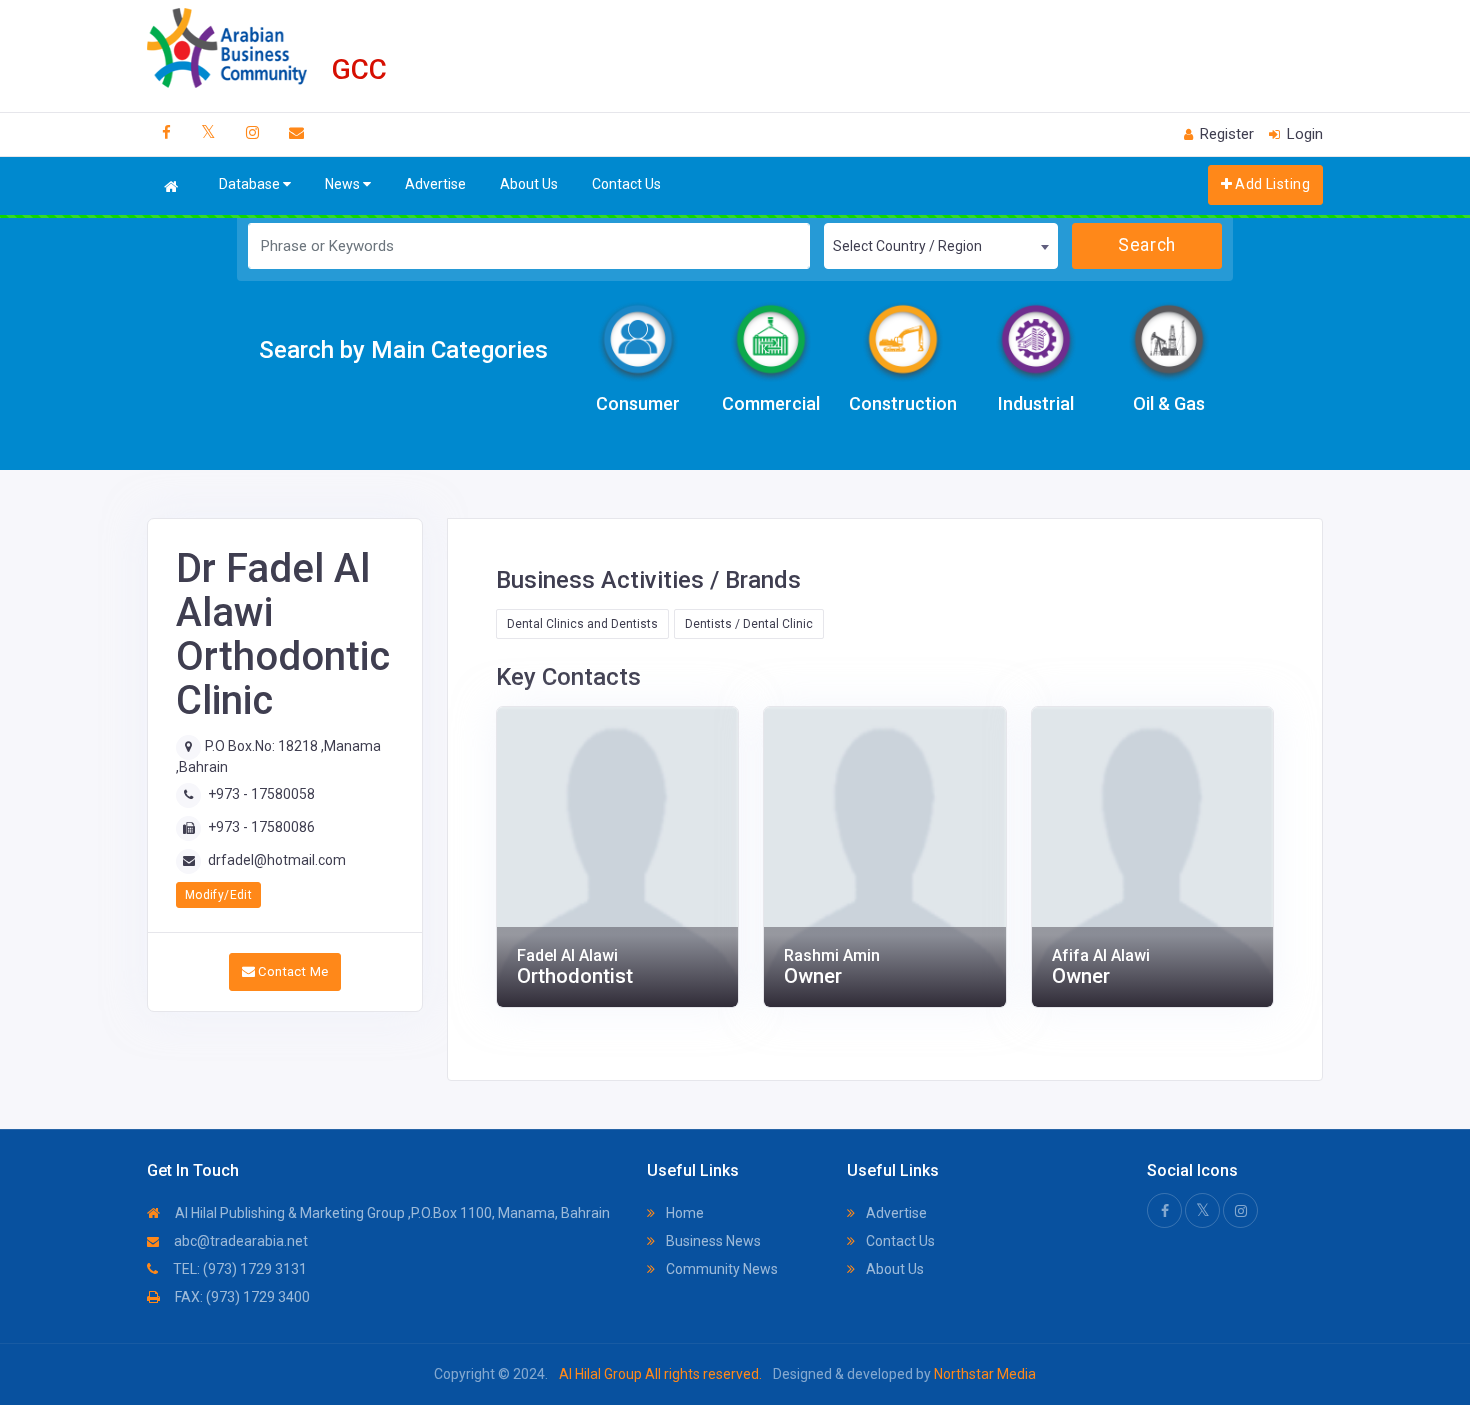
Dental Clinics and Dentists (582, 624)
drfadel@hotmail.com (277, 860)
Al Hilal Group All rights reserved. (660, 1374)
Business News (712, 1241)
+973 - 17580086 (261, 827)
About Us (529, 184)
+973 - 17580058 (261, 794)
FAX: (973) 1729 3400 (241, 1297)
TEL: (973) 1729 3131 (238, 1269)
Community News (720, 1269)
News (344, 184)
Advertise (435, 184)
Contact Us (626, 184)
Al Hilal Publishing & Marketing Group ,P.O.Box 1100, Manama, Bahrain (391, 1213)
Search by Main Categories (403, 350)
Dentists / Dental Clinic (749, 624)
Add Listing (1271, 184)
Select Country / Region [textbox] (907, 246)
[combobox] (940, 246)
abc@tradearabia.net (239, 1241)
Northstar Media (983, 1374)
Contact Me (291, 971)
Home (683, 1213)
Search (1146, 245)
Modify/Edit (218, 895)
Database (251, 184)
